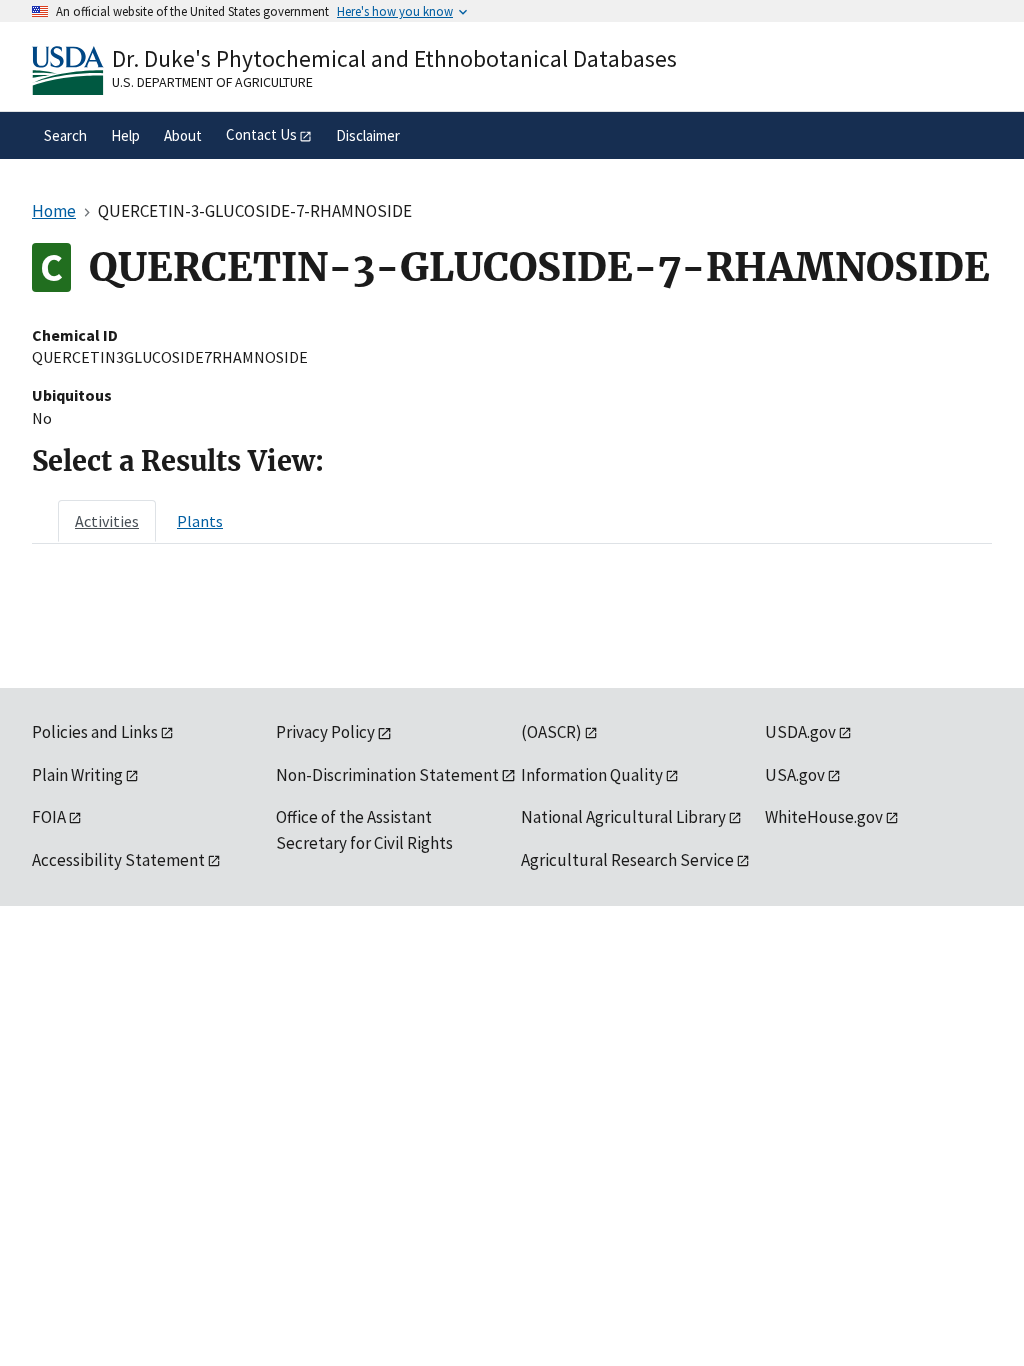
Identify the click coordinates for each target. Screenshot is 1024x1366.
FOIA (49, 817)
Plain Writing (77, 775)
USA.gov (795, 775)
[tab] (107, 521)
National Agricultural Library (623, 817)
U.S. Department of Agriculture (212, 82)
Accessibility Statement (118, 860)
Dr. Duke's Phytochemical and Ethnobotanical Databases (394, 58)
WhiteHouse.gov (824, 817)
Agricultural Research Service (627, 860)
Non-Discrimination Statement (387, 775)
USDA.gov (800, 732)
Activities (107, 521)
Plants (200, 521)
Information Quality (592, 775)
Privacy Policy (325, 732)
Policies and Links (95, 732)
